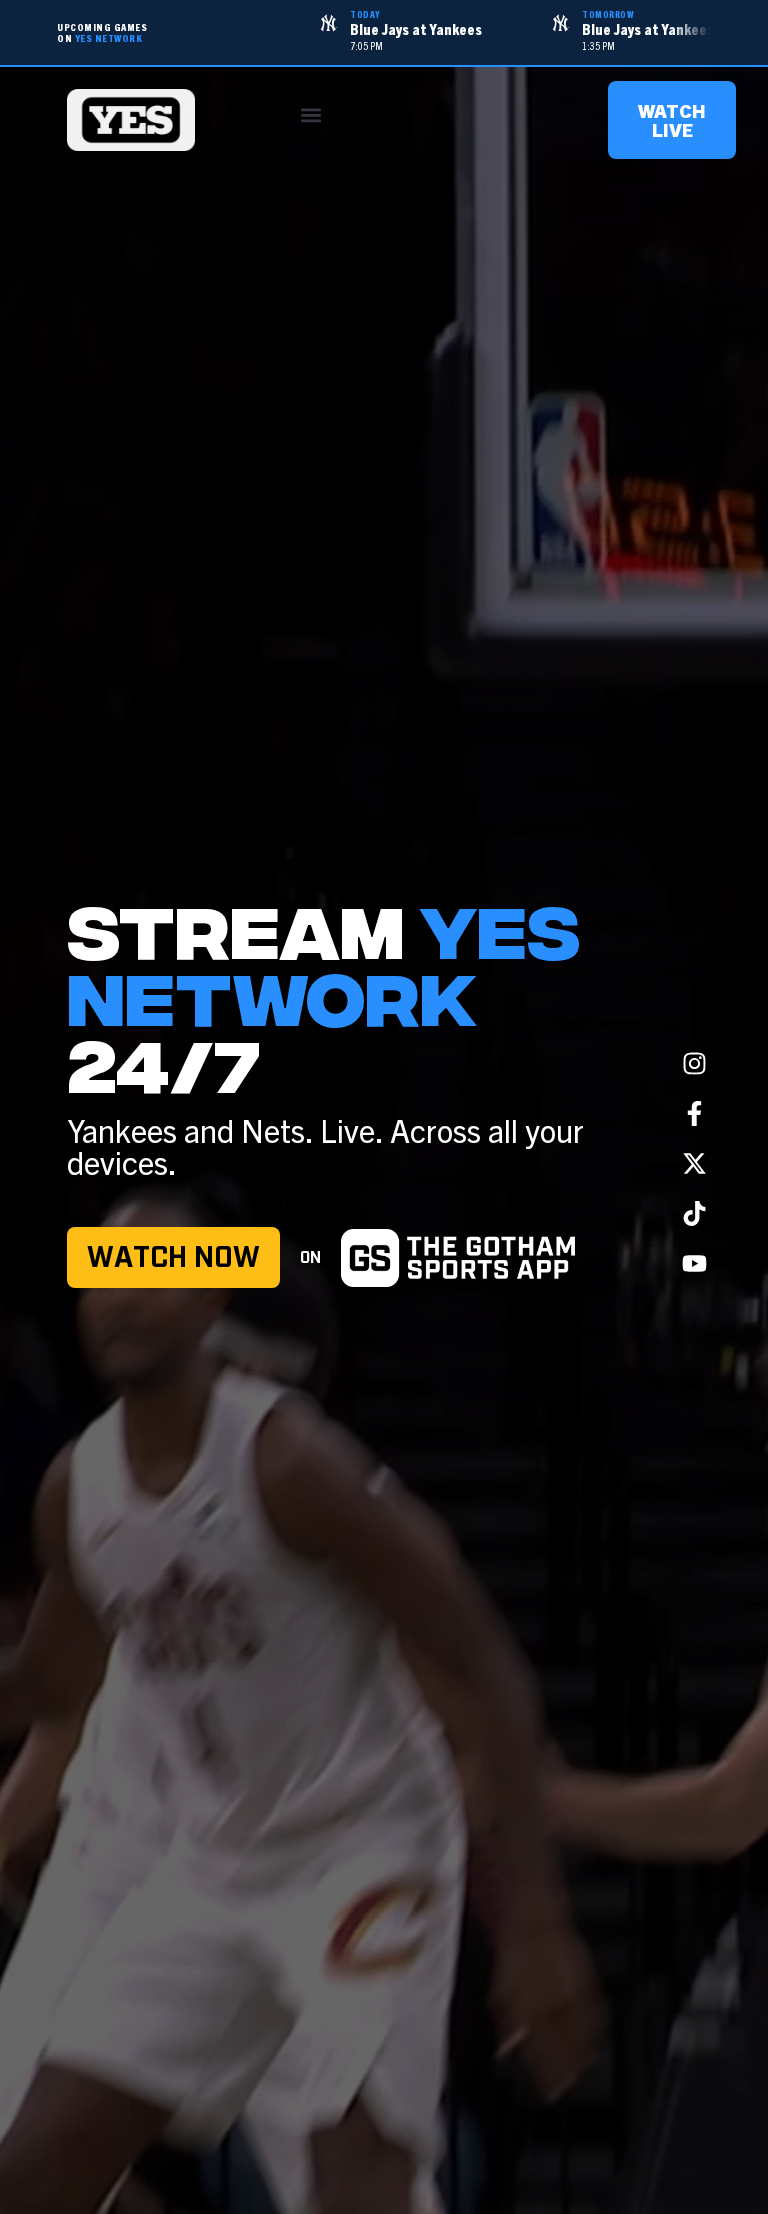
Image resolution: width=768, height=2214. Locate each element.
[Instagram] (694, 1063)
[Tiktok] (694, 1213)
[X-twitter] (694, 1163)
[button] (311, 115)
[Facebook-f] (694, 1113)
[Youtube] (694, 1263)
